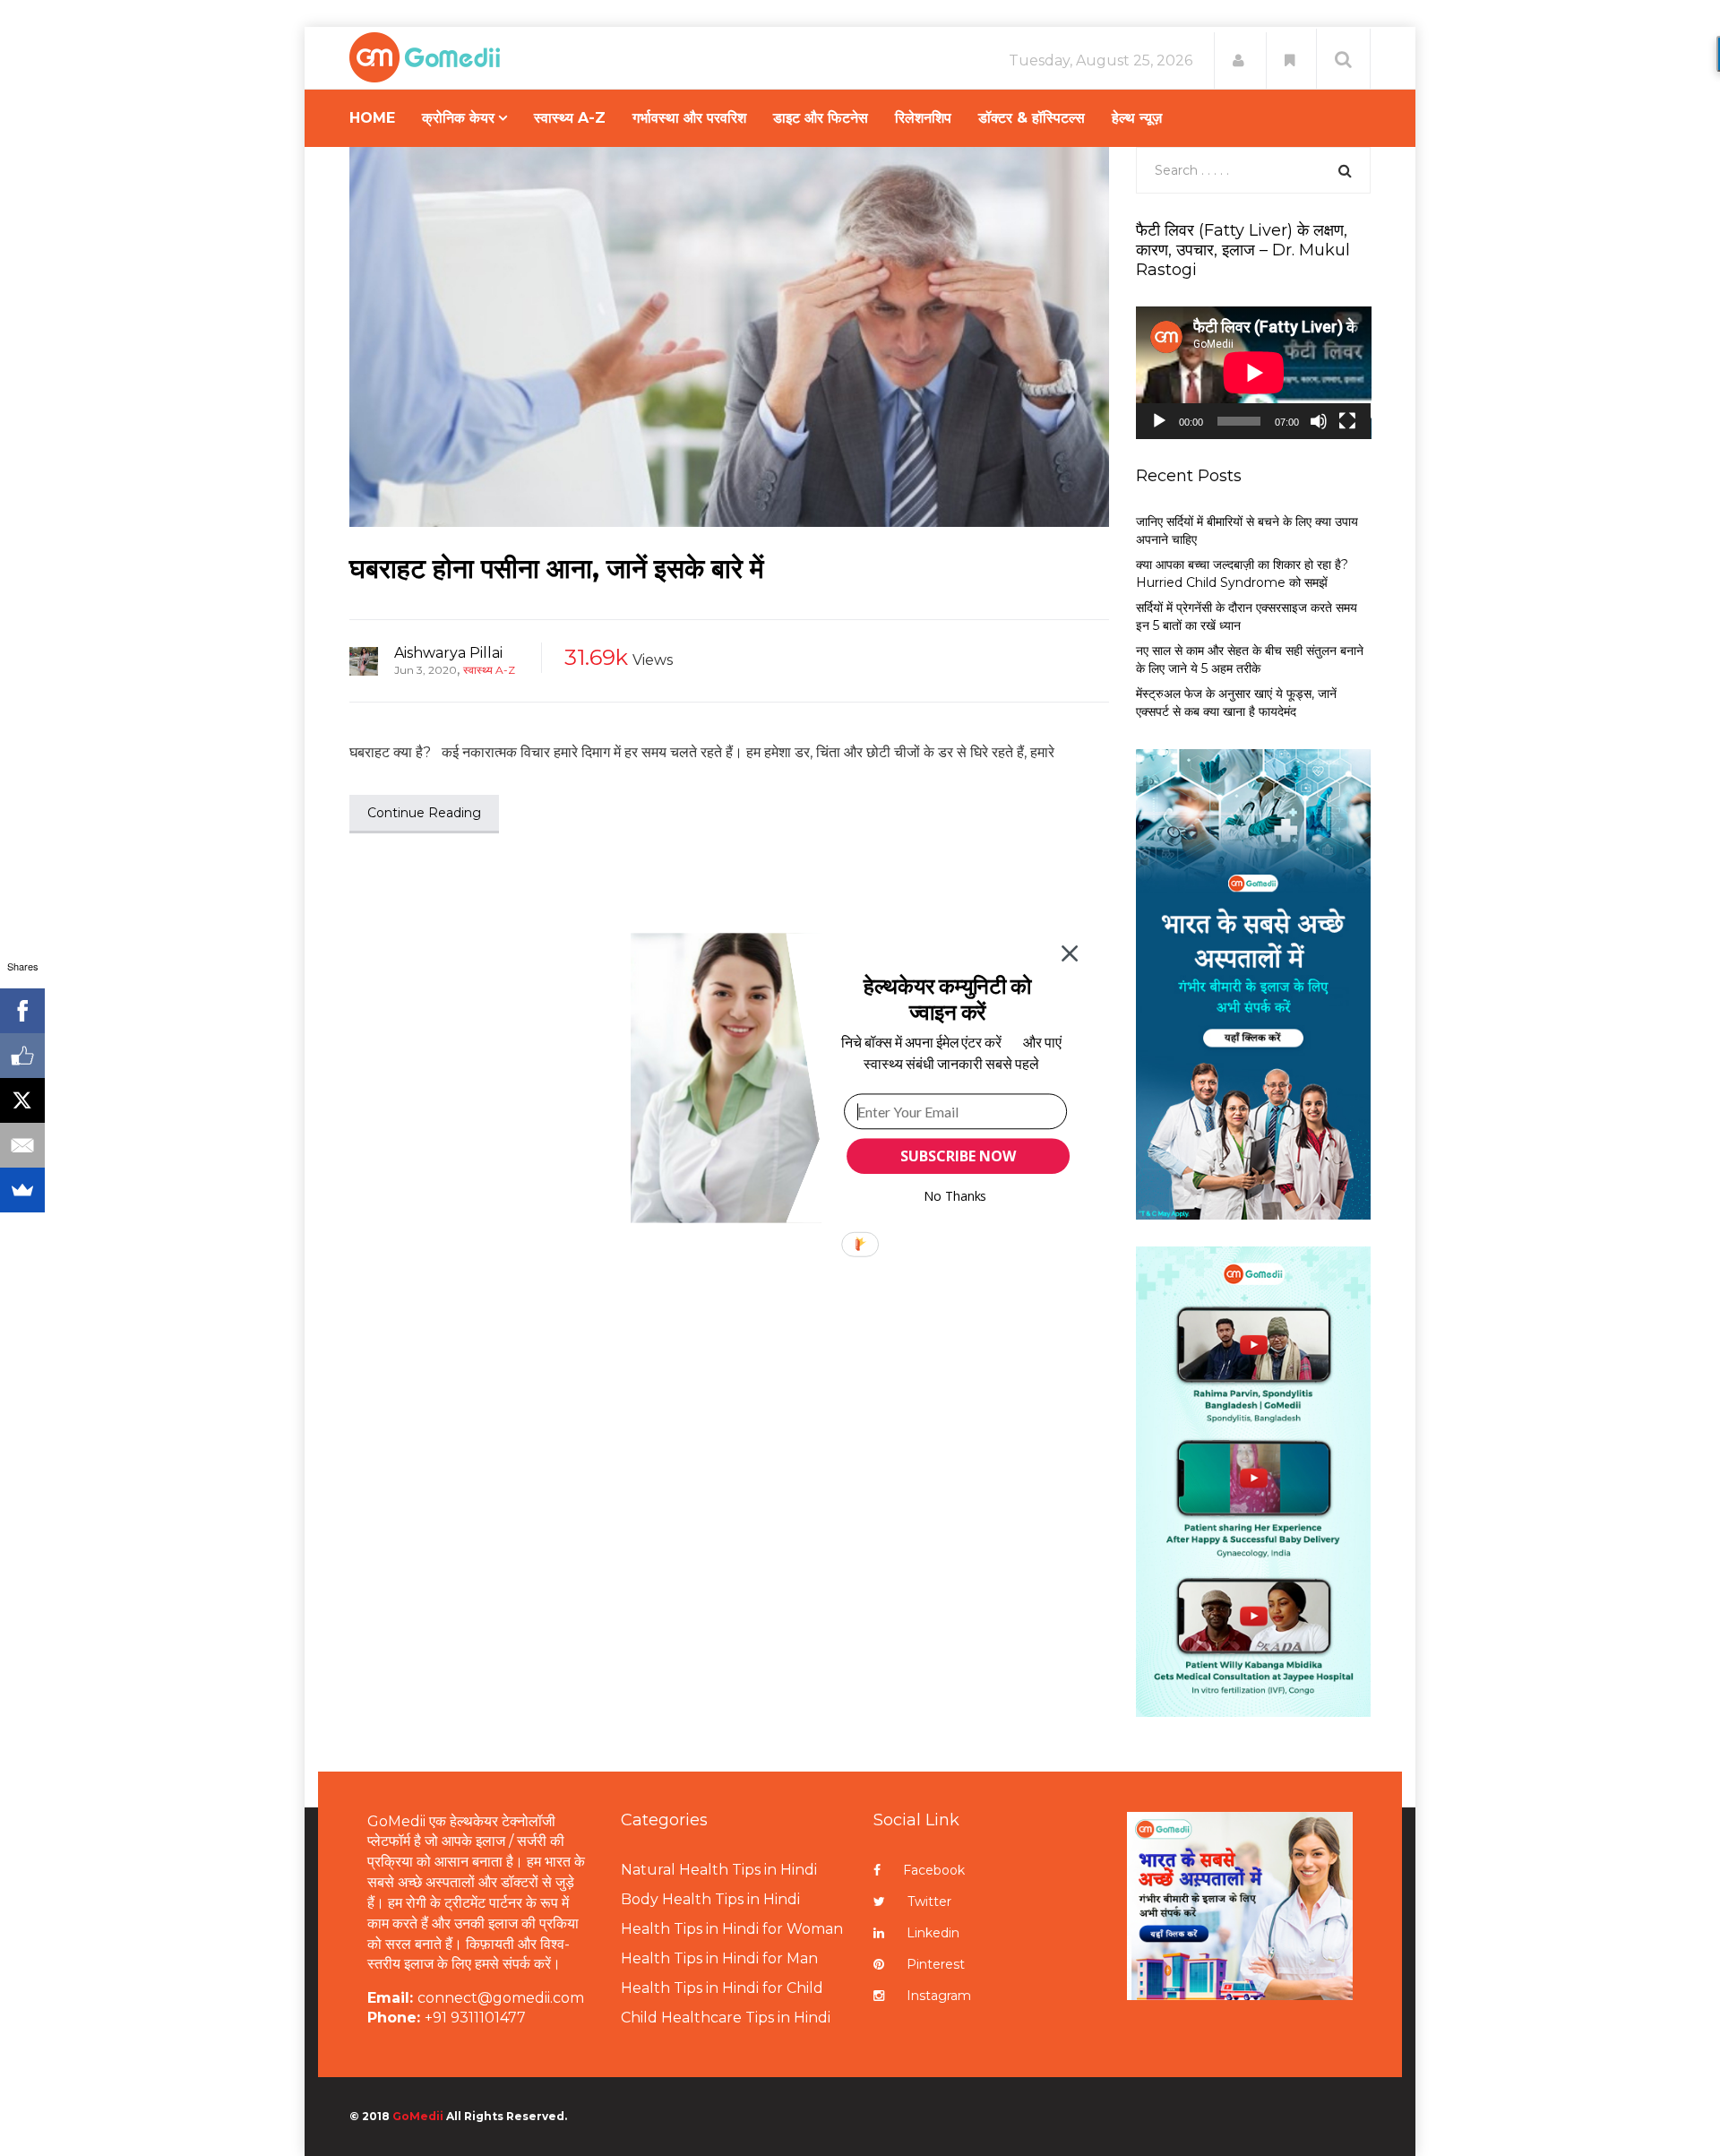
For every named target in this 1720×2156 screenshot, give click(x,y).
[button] (947, 999)
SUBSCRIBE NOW (958, 1156)
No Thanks (955, 1196)
